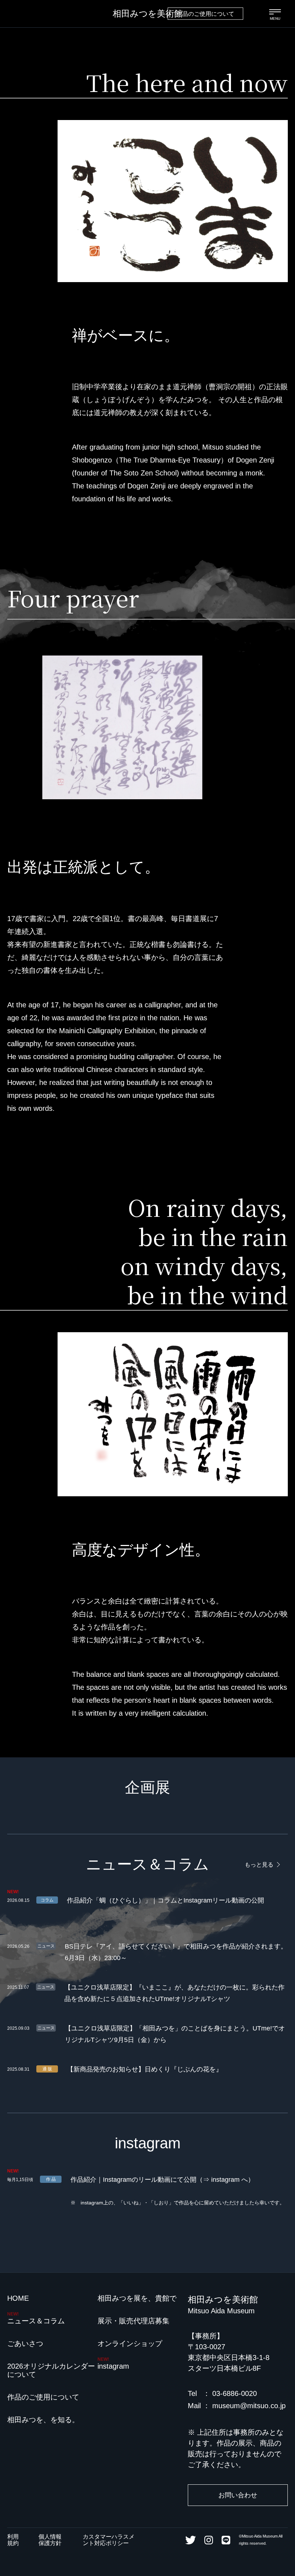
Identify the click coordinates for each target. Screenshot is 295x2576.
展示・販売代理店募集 (133, 2321)
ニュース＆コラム (36, 2321)
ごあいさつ (25, 2343)
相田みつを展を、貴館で (137, 2298)
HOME (18, 2298)
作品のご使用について (205, 14)
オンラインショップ (130, 2343)
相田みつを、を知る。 (43, 2420)
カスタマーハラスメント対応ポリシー (109, 2540)
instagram (113, 2366)
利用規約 (13, 2540)
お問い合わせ (238, 2495)
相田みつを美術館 (148, 13)
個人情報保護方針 (50, 2540)
